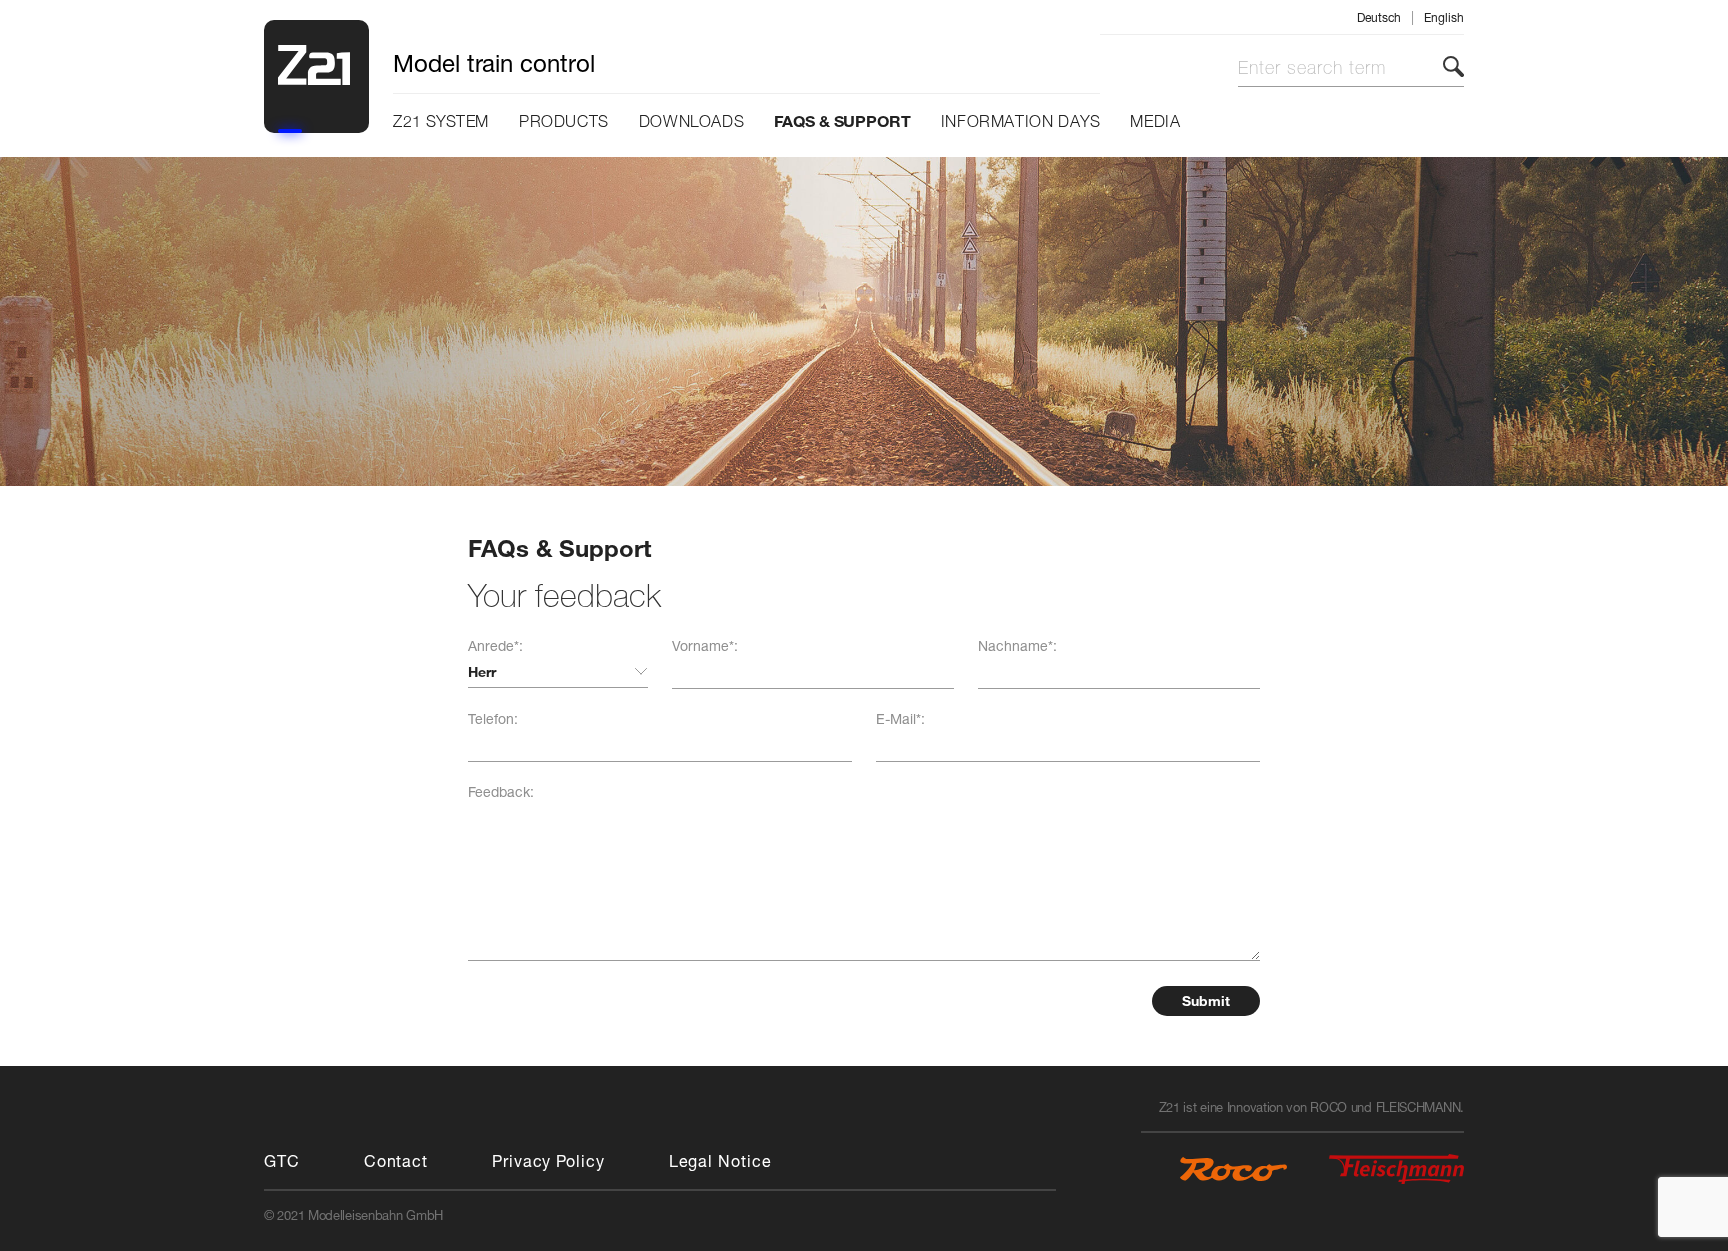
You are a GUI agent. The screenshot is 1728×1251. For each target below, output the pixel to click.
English (1444, 17)
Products (564, 121)
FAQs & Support (842, 120)
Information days (1021, 121)
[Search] (1453, 66)
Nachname (1017, 645)
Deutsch (1379, 17)
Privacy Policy (548, 1161)
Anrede (495, 645)
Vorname (705, 645)
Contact (396, 1161)
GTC (282, 1161)
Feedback (501, 791)
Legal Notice (720, 1161)
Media (1155, 121)
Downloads (691, 121)
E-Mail (900, 718)
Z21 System (441, 121)
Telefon (493, 718)
